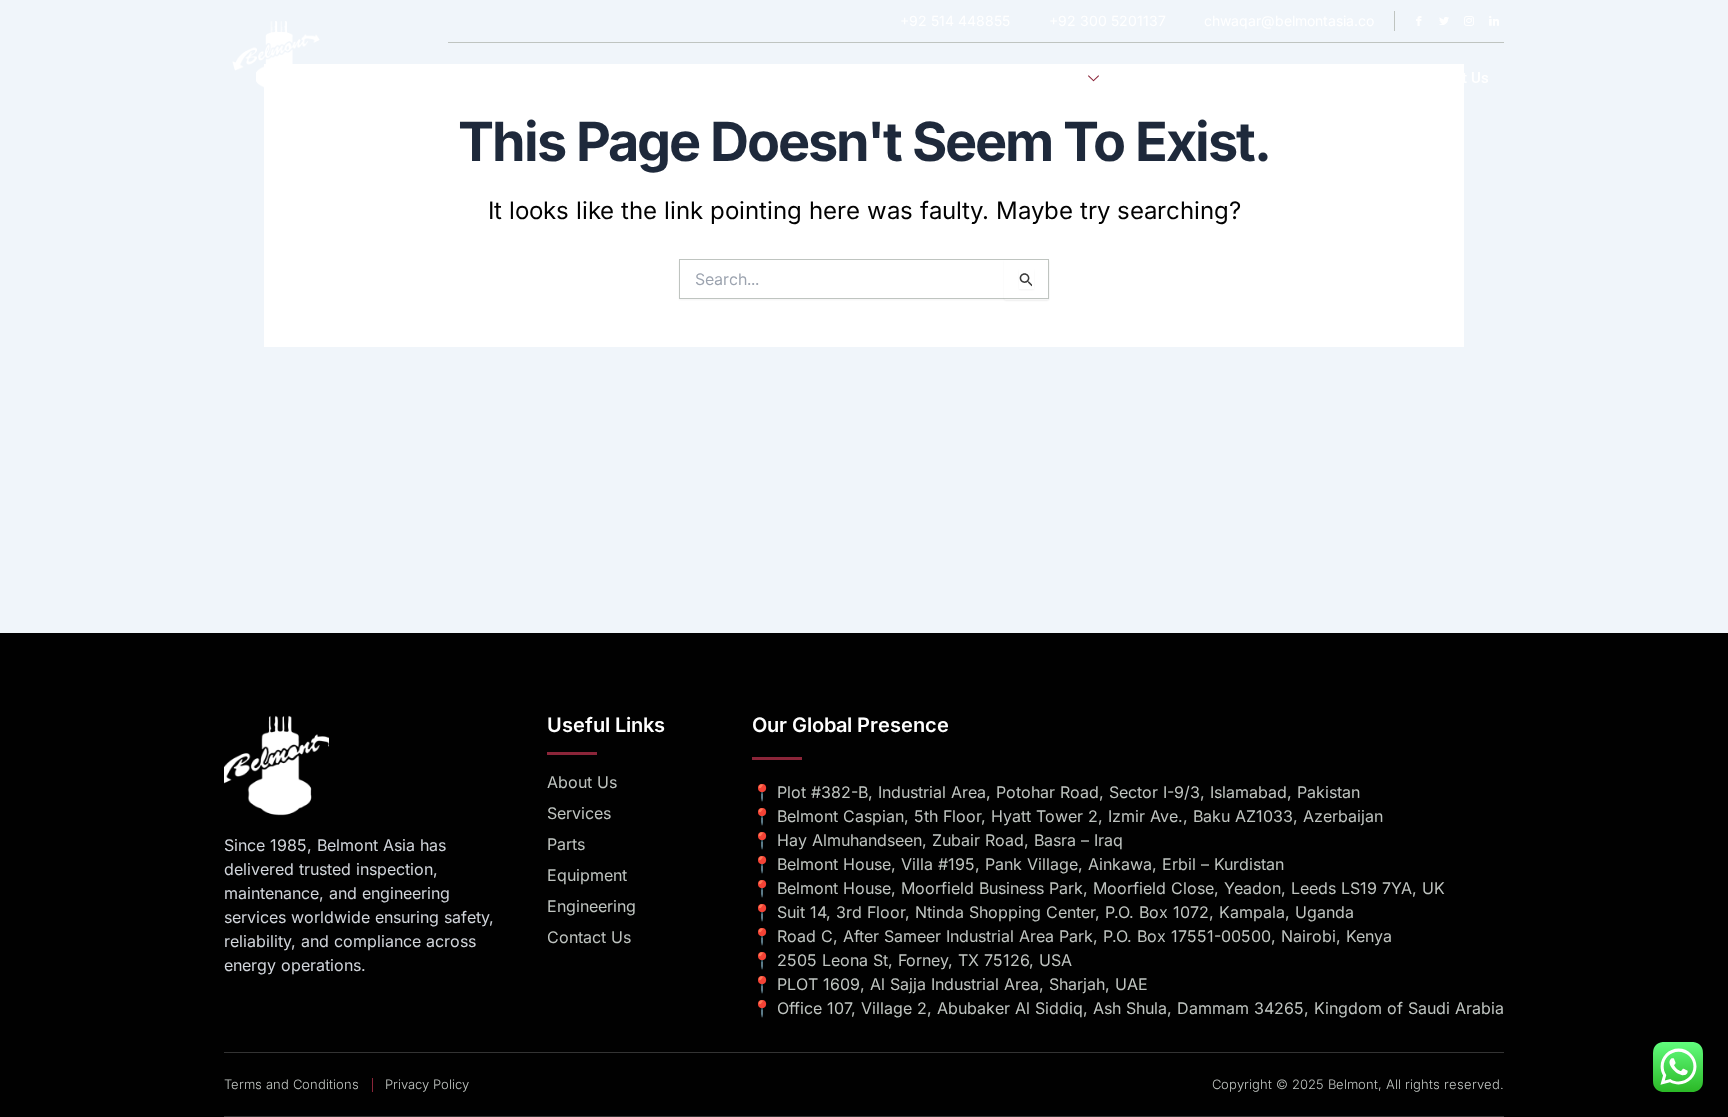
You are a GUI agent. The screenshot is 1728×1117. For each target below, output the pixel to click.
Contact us (1451, 78)
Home (882, 78)
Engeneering (1176, 78)
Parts (1366, 78)
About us (964, 78)
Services (1053, 78)
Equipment (1283, 78)
